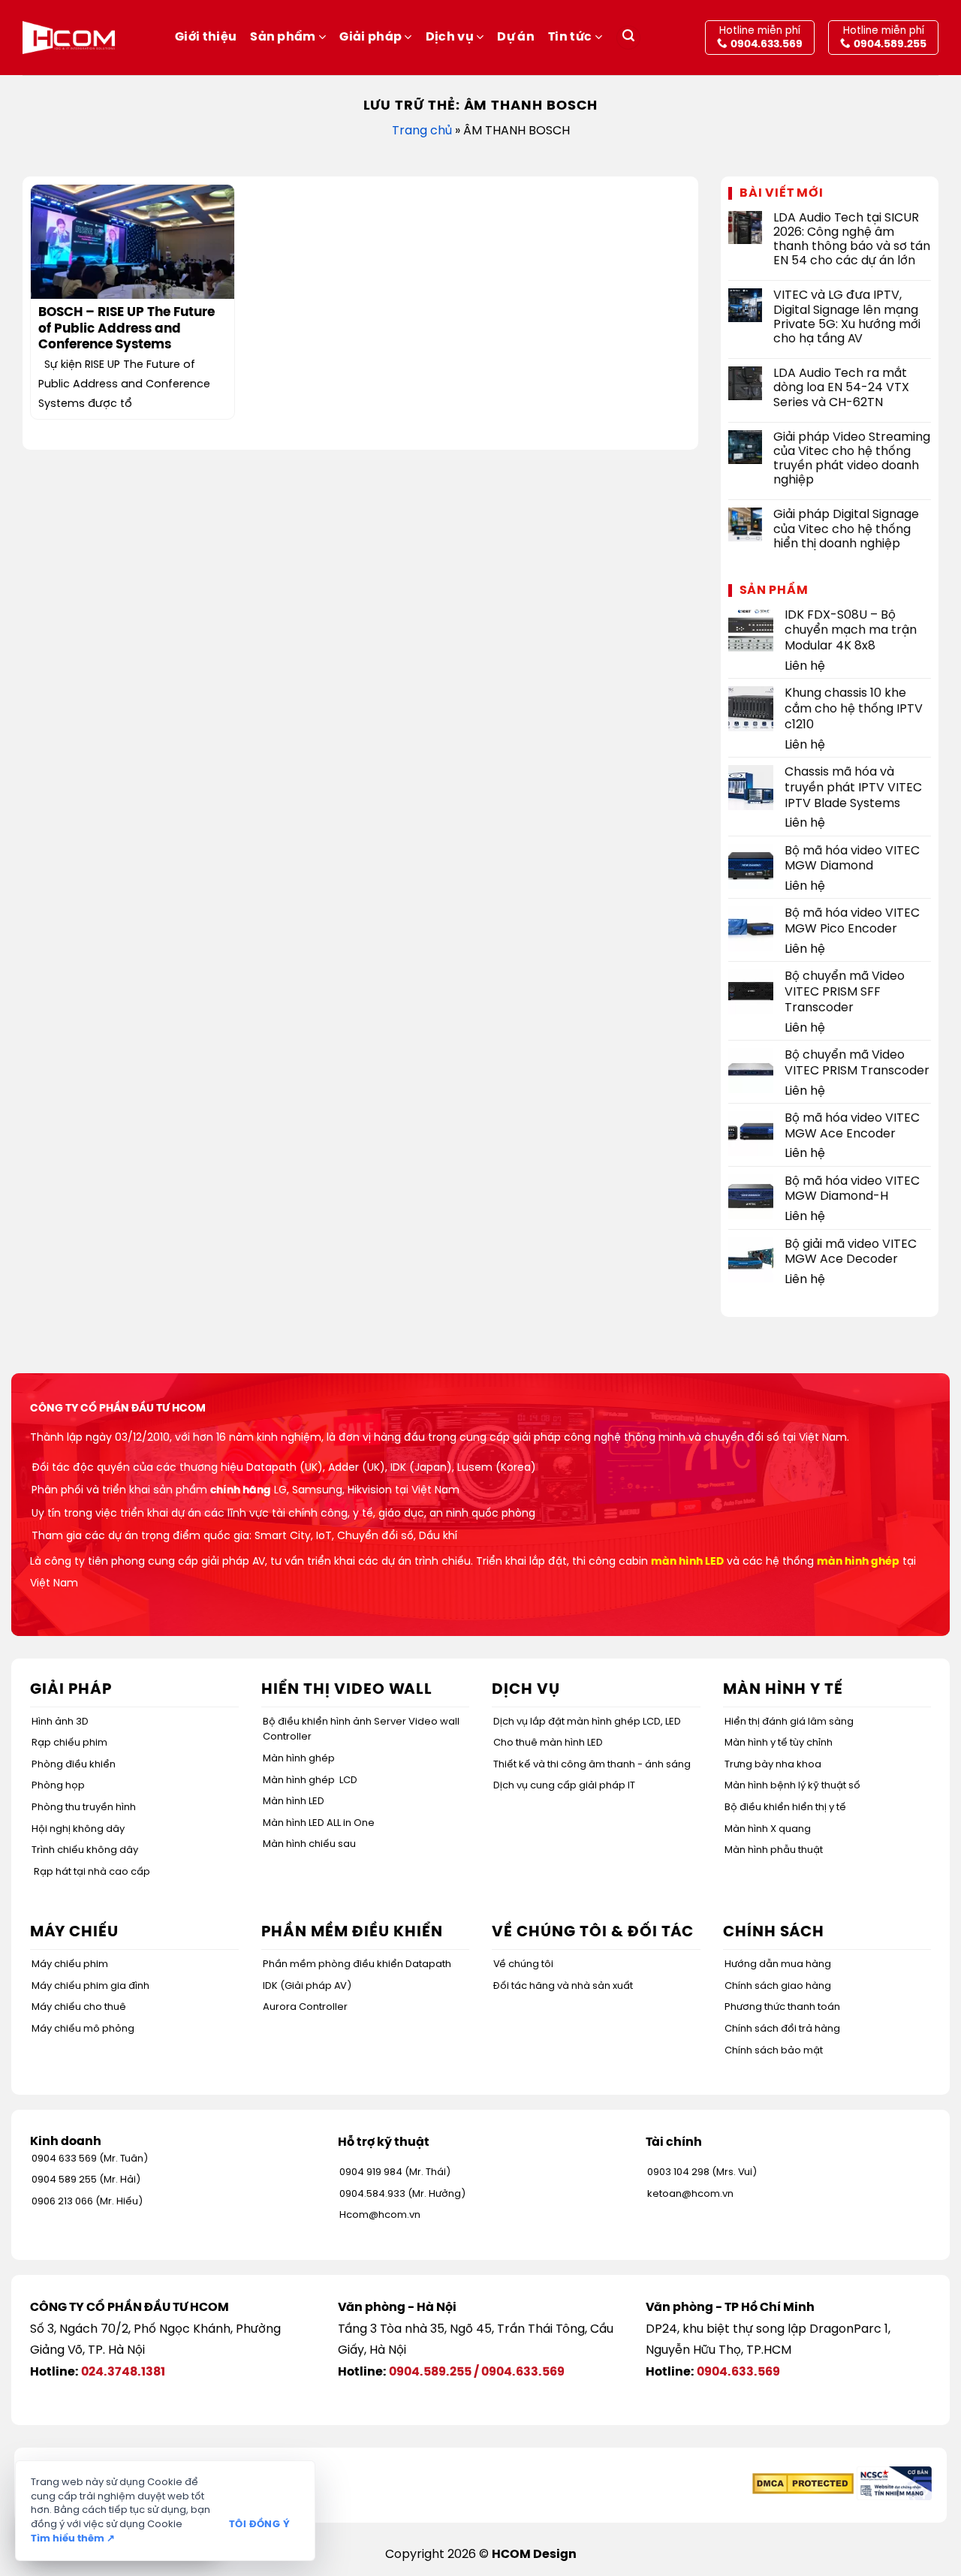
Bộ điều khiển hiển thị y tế (785, 1808)
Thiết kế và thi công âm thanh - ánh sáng (592, 1765)
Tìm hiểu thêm (73, 2539)
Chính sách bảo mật (774, 2051)
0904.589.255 (430, 2372)
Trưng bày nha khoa (773, 1765)
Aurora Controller (305, 2007)
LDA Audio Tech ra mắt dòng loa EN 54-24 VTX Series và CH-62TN (841, 388)
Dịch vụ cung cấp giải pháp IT (564, 1786)
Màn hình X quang (768, 1829)
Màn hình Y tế (783, 1690)
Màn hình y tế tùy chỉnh (779, 1743)
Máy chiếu (74, 1932)
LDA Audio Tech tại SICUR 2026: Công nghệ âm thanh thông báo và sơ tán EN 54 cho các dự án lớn (852, 240)
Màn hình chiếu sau (309, 1844)
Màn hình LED (294, 1802)
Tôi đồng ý (259, 2525)
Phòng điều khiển (74, 1765)
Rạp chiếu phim (69, 1743)
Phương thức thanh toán (782, 2007)
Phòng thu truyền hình (84, 1808)
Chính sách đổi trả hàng (782, 2029)
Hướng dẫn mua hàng (778, 1964)
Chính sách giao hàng (778, 1986)
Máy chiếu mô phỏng (83, 2029)
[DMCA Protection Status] (803, 2483)
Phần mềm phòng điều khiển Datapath (357, 1964)
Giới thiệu (206, 37)
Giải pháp (371, 37)
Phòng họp (58, 1786)
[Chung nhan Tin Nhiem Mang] (894, 2483)
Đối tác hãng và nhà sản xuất (563, 1986)
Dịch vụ (450, 37)
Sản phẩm (283, 37)
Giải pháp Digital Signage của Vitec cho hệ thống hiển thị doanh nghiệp (846, 529)
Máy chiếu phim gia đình (90, 1986)
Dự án (516, 37)
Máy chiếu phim (70, 1964)
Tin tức (570, 37)
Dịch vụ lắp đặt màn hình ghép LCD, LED (587, 1722)
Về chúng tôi (523, 1964)
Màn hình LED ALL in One (319, 1823)
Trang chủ (422, 131)
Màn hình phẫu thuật (774, 1850)
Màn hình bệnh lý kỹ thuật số (792, 1786)
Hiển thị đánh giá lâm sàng (789, 1722)
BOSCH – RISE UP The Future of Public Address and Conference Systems (127, 329)
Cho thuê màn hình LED (548, 1743)
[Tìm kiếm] (628, 38)
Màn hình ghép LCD (310, 1781)
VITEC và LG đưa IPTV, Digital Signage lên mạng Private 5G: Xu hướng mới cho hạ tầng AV (847, 317)
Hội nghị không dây (78, 1829)
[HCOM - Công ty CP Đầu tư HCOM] (69, 38)
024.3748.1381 (123, 2372)
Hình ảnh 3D (60, 1722)
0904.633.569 (523, 2372)
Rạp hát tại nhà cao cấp (92, 1872)
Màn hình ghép (299, 1759)
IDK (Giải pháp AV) (307, 1986)
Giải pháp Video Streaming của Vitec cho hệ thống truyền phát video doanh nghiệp (852, 459)
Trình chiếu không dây (85, 1850)
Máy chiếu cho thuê (79, 2007)
